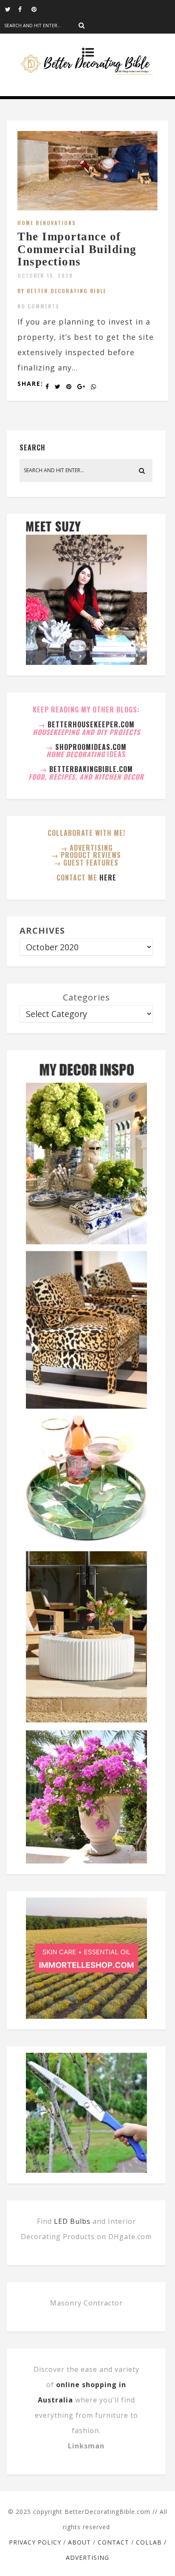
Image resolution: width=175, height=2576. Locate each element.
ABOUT (79, 2542)
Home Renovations (47, 223)
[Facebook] (25, 9)
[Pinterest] (38, 9)
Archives (42, 930)
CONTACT (113, 2542)
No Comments (38, 306)
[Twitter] (11, 9)
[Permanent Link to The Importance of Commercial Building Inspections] (87, 208)
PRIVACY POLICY (35, 2542)
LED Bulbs (72, 2221)
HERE (108, 878)
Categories (86, 997)
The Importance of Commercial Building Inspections (77, 249)
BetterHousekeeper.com (91, 724)
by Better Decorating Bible (62, 291)
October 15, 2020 (45, 275)
